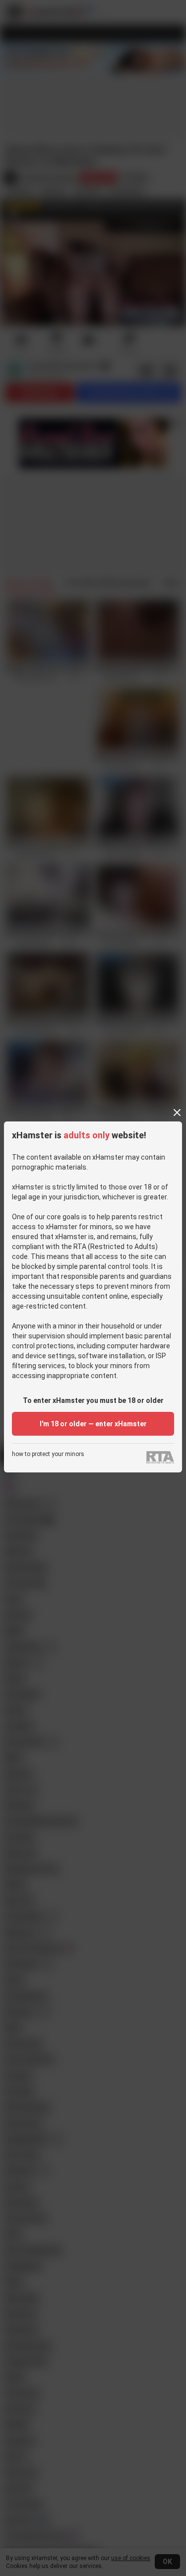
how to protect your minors (48, 1454)
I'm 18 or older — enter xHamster (93, 1424)
